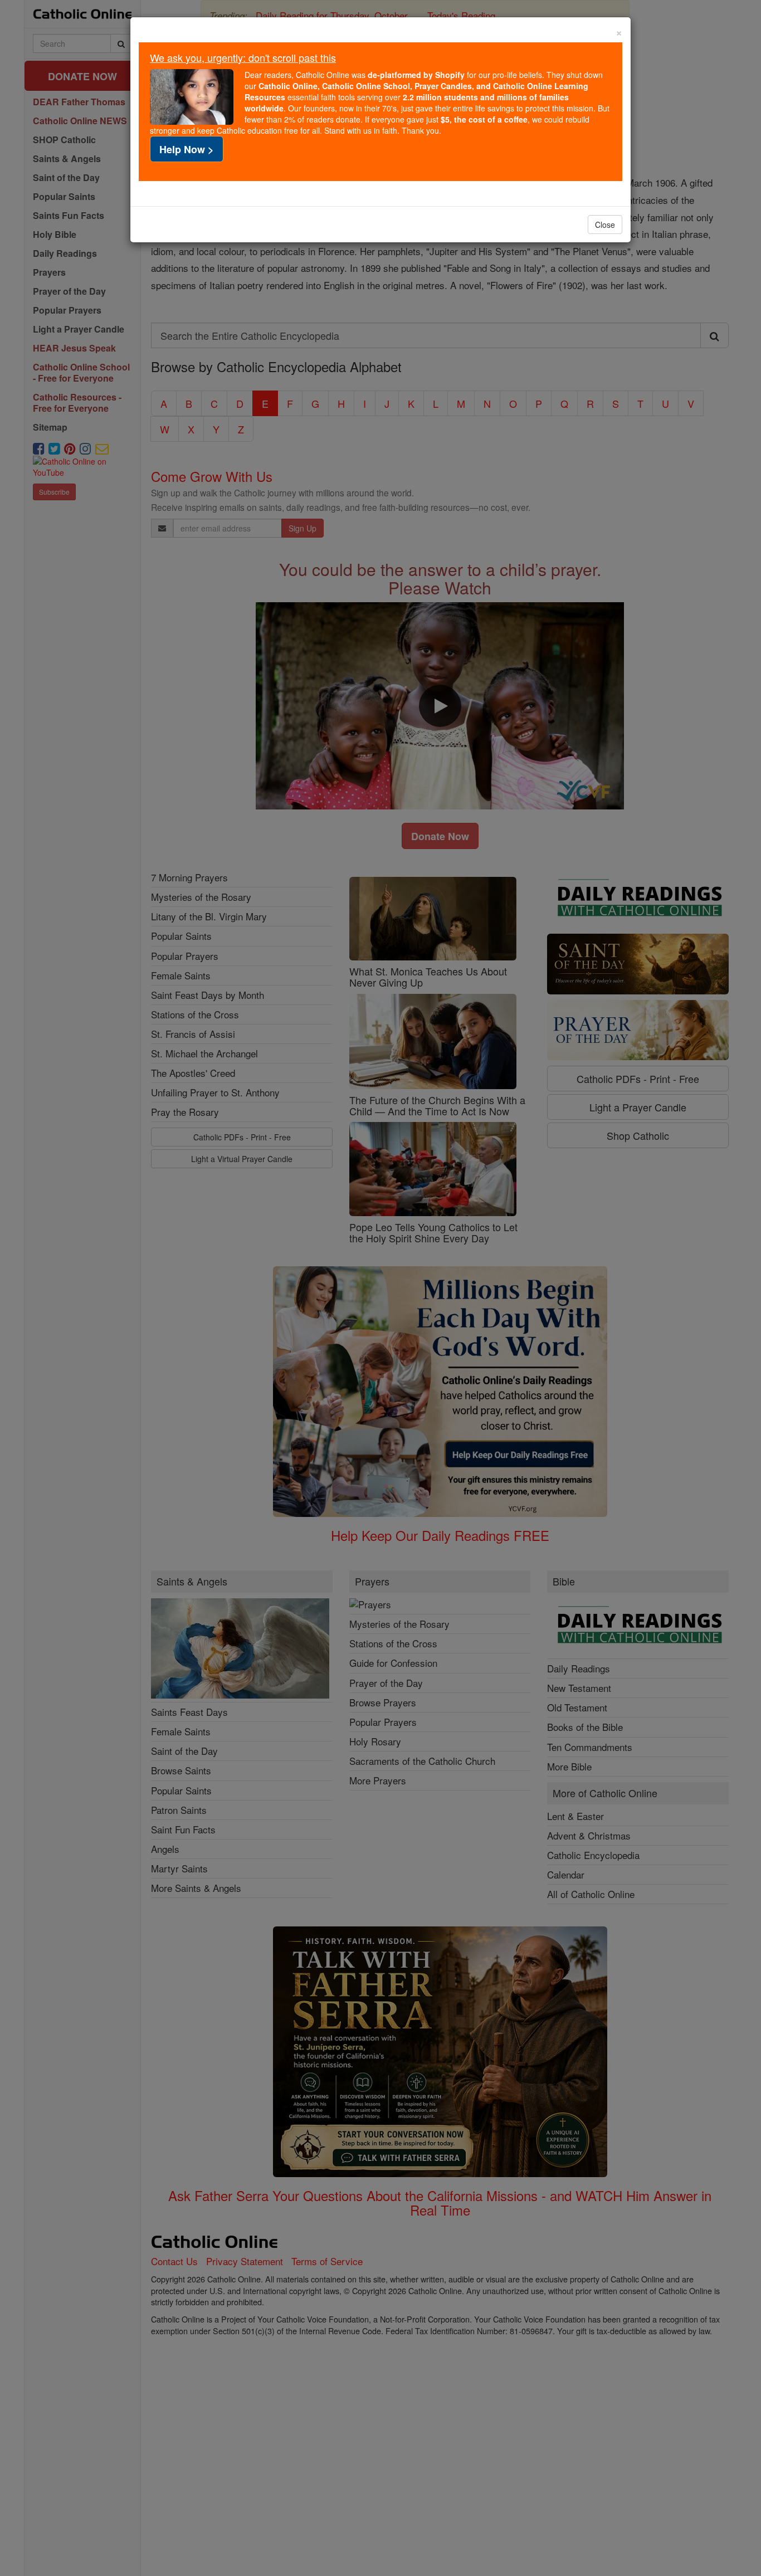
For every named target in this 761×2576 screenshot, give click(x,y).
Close (605, 225)
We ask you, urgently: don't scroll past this (243, 57)
